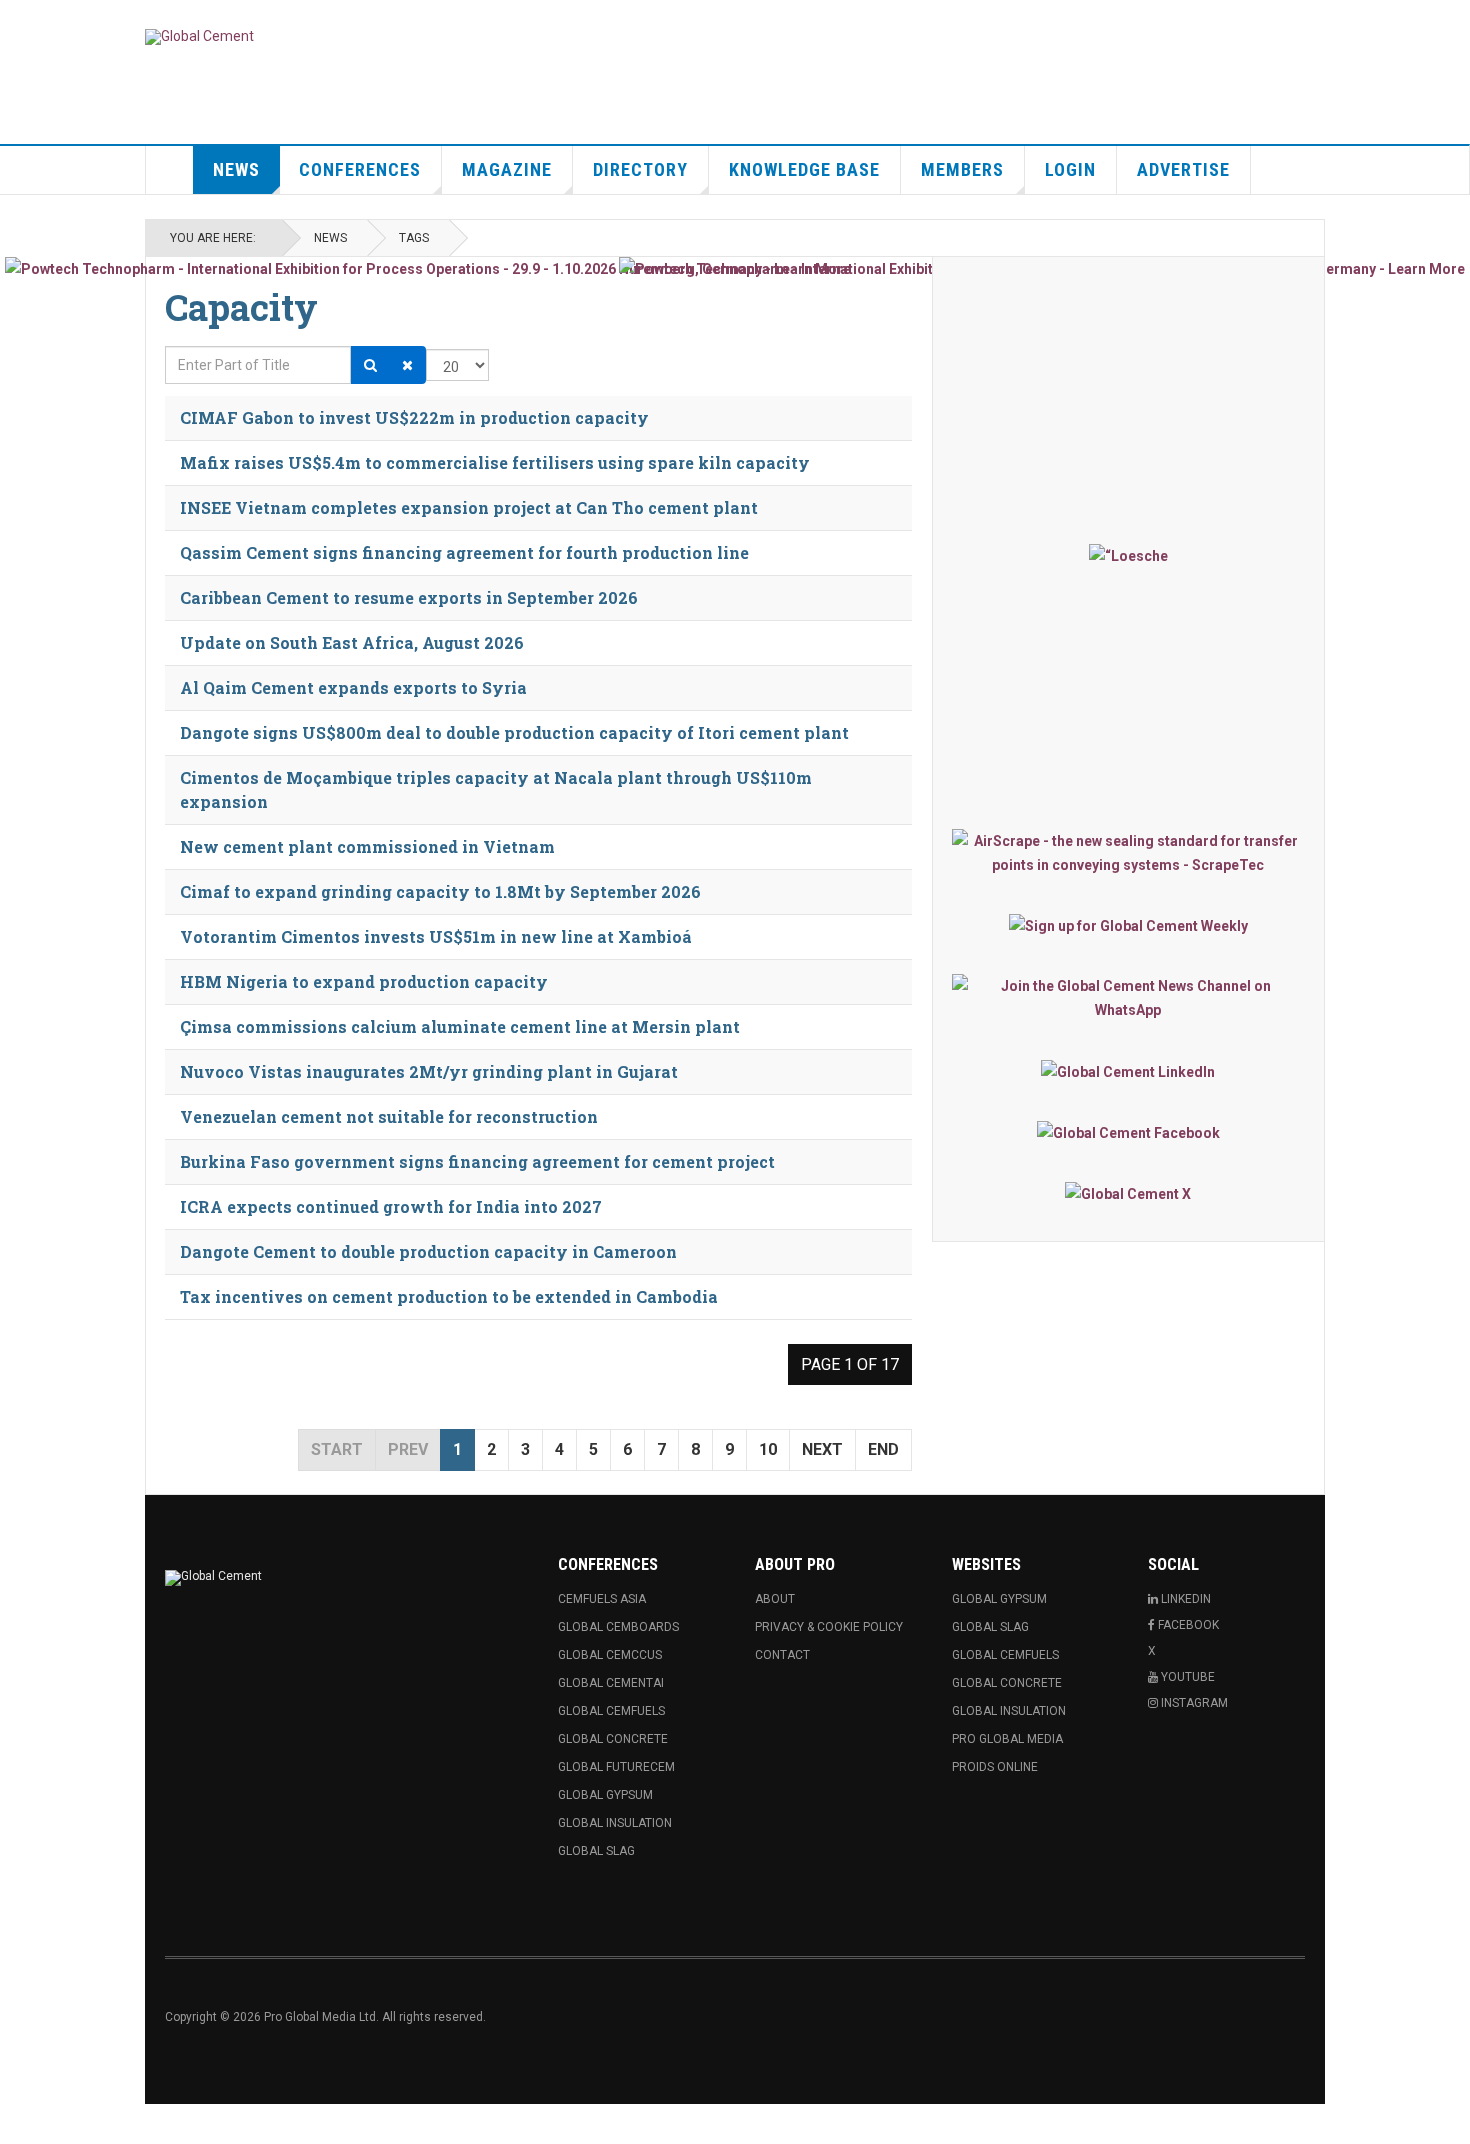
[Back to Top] (19, 2124)
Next (822, 1449)
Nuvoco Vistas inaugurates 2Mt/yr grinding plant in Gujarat (429, 1071)
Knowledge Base (804, 169)
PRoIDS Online (995, 1767)
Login (1070, 169)
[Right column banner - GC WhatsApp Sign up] (1128, 998)
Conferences (360, 169)
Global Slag (596, 1851)
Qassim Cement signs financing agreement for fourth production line (464, 552)
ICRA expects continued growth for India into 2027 (391, 1206)
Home (170, 170)
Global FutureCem (616, 1767)
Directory (640, 169)
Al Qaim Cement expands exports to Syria (353, 687)
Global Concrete (613, 1739)
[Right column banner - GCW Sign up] (1128, 925)
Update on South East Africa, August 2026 (352, 642)
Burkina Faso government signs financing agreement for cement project (477, 1161)
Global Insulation (615, 1823)
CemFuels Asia (602, 1599)
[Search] (370, 365)
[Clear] (407, 365)
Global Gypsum (605, 1795)
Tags (414, 238)
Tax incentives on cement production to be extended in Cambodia (449, 1296)
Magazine (507, 169)
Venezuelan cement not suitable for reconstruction (389, 1116)
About (775, 1599)
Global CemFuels (611, 1711)
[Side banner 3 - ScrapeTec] (1128, 853)
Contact (782, 1655)
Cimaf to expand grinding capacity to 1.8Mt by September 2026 (440, 891)
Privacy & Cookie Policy (829, 1627)
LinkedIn (1184, 1599)
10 (768, 1449)
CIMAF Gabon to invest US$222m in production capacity (414, 417)
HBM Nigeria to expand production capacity (364, 981)
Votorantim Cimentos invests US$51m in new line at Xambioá (436, 936)
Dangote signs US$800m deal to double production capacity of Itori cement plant (514, 732)
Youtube (1186, 1677)
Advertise (1183, 169)
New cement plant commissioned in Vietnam (367, 846)
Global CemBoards (618, 1627)
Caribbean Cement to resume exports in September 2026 (409, 597)
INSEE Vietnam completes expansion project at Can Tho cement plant (469, 507)
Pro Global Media (1007, 1739)
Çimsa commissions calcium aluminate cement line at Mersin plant (460, 1026)
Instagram (1193, 1703)
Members (962, 169)
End (883, 1449)
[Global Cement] (199, 37)
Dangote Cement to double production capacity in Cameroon (428, 1251)
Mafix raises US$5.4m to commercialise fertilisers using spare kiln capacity (495, 462)
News (236, 169)
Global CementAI (611, 1683)
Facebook (1187, 1625)
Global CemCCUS (610, 1655)
